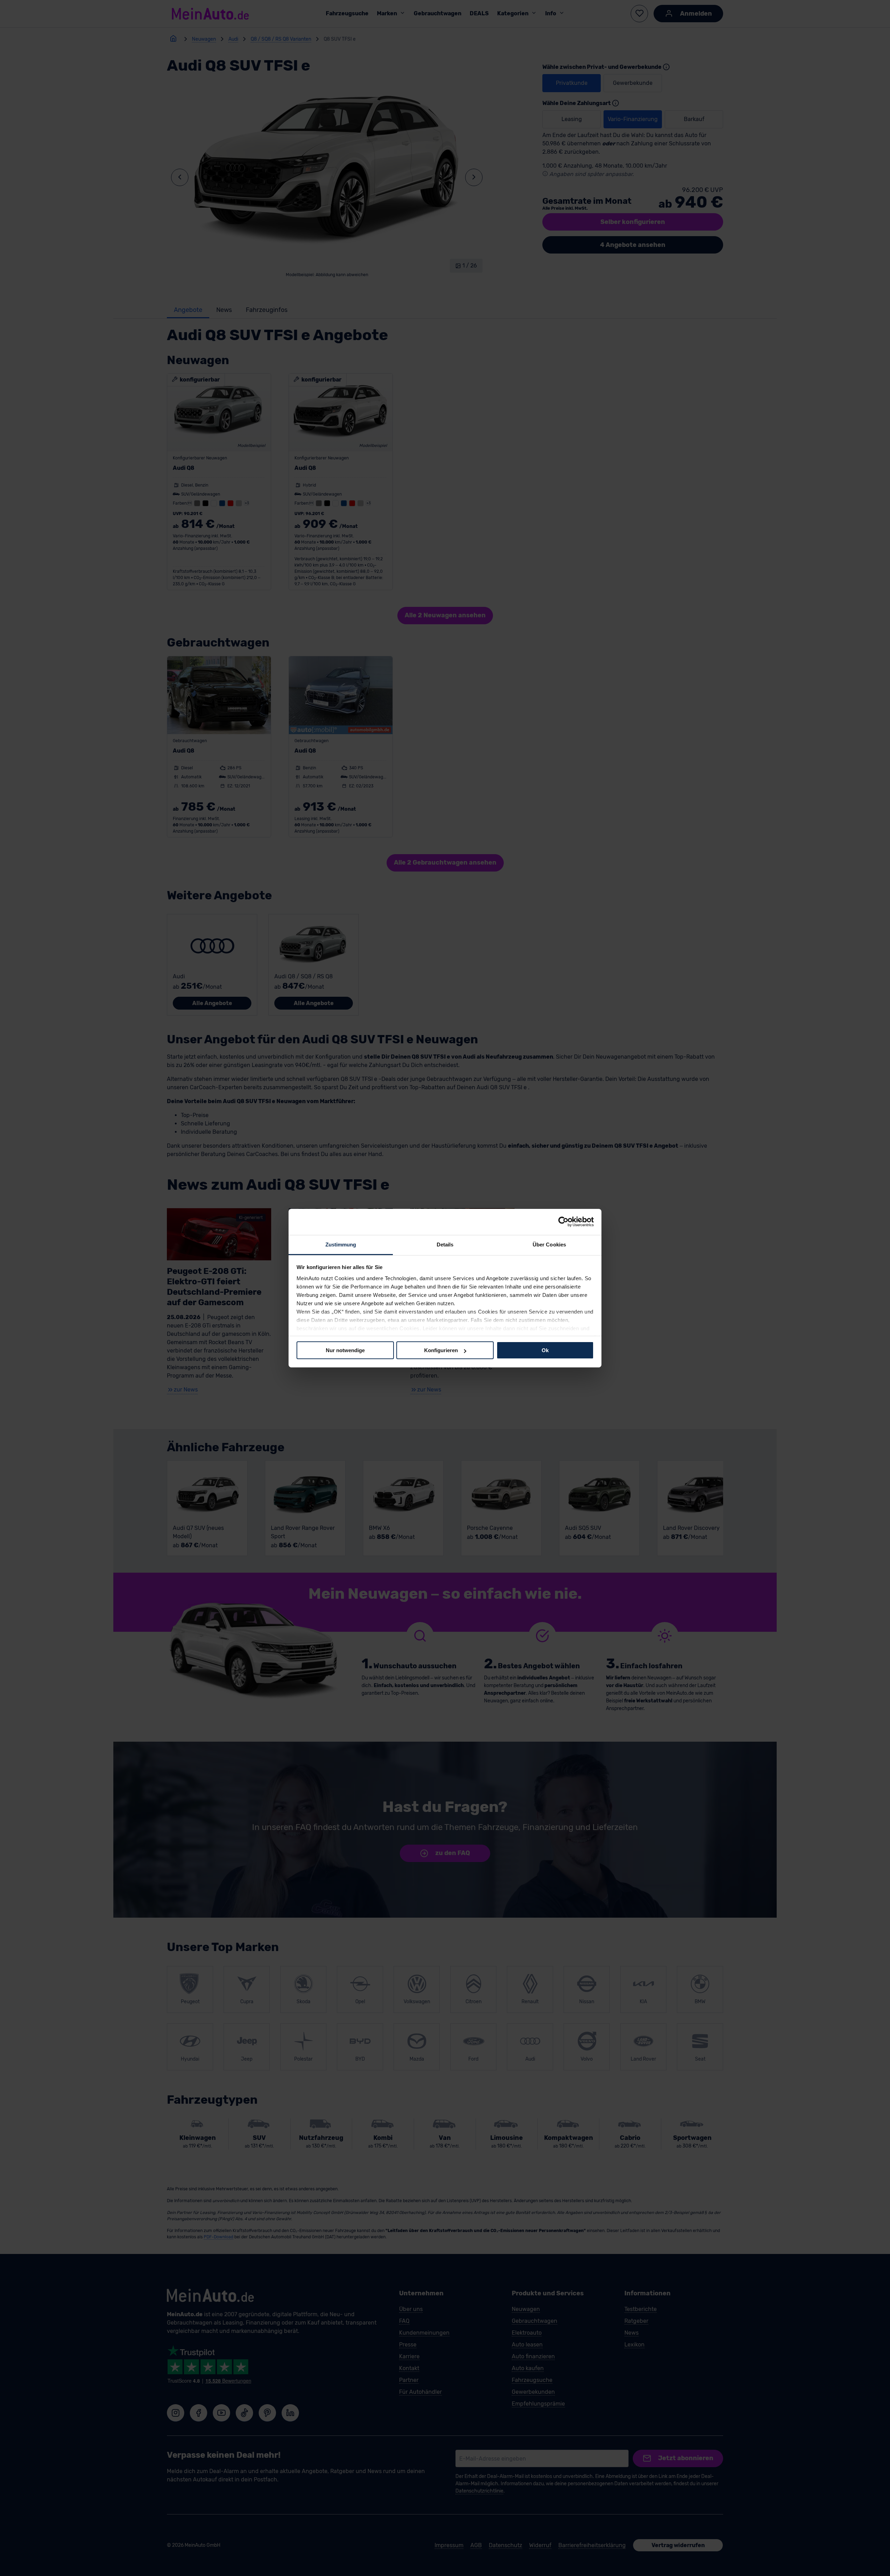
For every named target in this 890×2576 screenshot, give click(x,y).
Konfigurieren (441, 1350)
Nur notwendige (345, 1350)
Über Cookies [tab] (549, 1244)
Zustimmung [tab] (341, 1244)
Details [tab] (445, 1244)
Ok (545, 1350)
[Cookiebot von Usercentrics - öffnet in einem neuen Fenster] (563, 1222)
